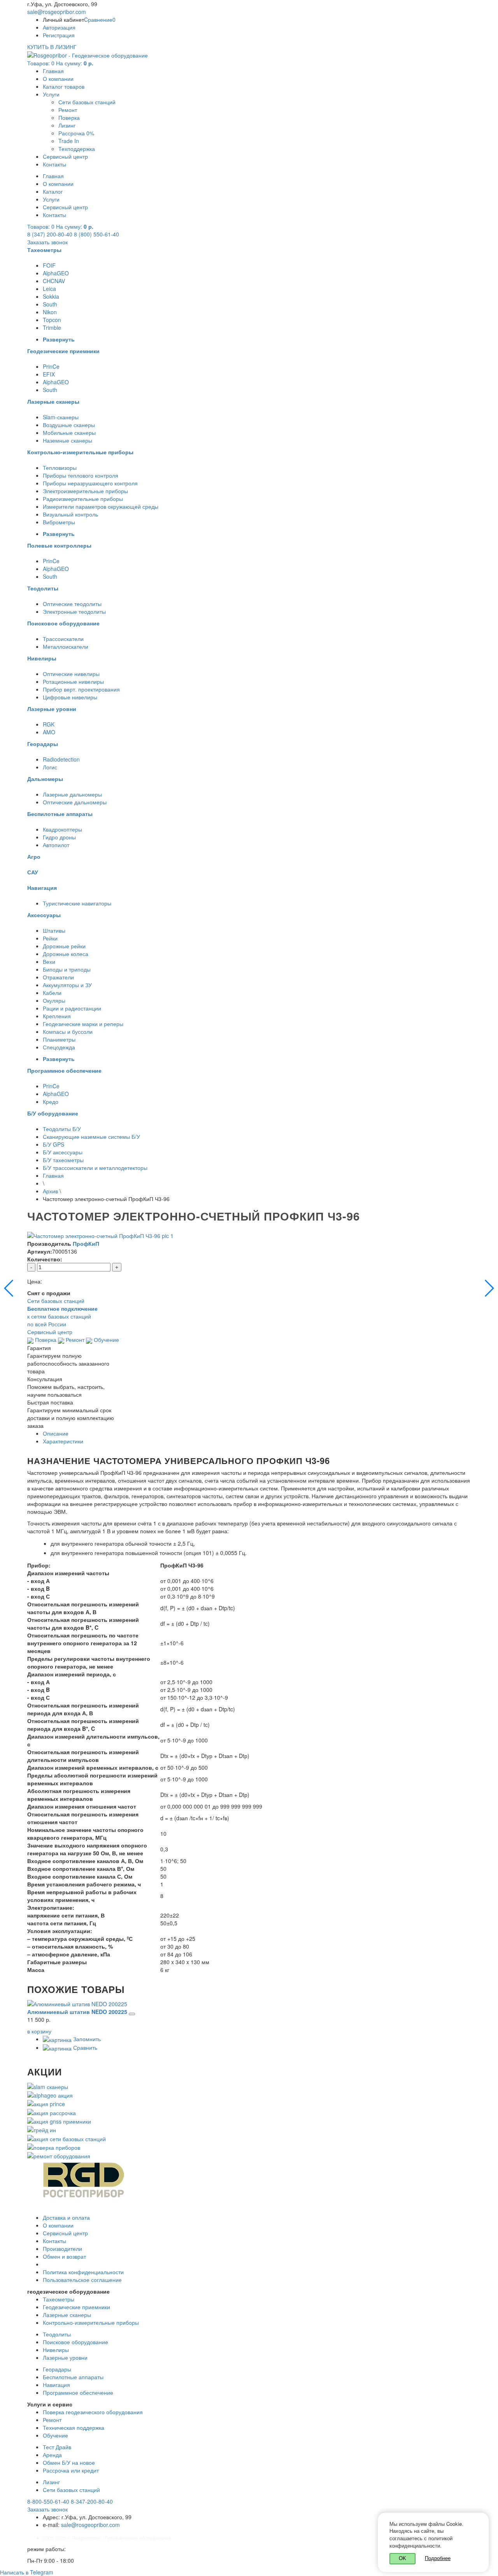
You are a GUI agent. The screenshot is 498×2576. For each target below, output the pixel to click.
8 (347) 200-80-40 (50, 234)
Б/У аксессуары (63, 1152)
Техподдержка (77, 149)
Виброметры (59, 522)
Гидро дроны (59, 837)
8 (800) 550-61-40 (96, 234)
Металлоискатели (66, 646)
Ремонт (68, 110)
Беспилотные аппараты (73, 2377)
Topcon (52, 320)
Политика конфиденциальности (83, 2272)
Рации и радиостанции (72, 1008)
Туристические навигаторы (77, 903)
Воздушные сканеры (69, 425)
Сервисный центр (65, 156)
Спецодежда (59, 1047)
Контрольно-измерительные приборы (91, 2322)
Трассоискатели (63, 639)
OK (402, 2558)
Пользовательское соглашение (82, 2280)
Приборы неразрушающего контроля (90, 483)
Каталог (53, 191)
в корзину (39, 2031)
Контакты (54, 164)
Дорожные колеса (66, 954)
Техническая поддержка (74, 2427)
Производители (62, 2249)
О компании (58, 79)
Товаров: (60, 63)
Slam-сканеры (61, 417)
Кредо (51, 1101)
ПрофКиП (86, 1243)
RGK (49, 724)
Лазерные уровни (65, 2357)
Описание (56, 1433)
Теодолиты (57, 2334)
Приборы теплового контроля (81, 475)
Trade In (69, 141)
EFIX (49, 374)
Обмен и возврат (64, 2256)
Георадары (57, 2369)
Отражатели (58, 977)
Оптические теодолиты (72, 604)
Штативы (54, 930)
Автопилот (56, 845)
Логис (50, 767)
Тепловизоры (60, 468)
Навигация (56, 2385)
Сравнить (84, 2047)
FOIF (49, 265)
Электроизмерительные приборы (85, 491)
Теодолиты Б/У (62, 1129)
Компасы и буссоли (68, 1031)
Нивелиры (56, 2350)
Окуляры (54, 1000)
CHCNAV (54, 281)
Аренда (52, 2455)
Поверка (69, 117)
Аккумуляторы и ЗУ (67, 985)
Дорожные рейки (64, 946)
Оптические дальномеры (75, 802)
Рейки (50, 938)
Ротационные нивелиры (73, 681)
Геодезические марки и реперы (83, 1024)
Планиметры (59, 1039)
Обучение (106, 1340)
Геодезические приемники (76, 2307)
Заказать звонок (47, 242)
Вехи (49, 961)
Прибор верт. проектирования (81, 689)
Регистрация (59, 35)
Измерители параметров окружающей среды (101, 506)
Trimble (52, 327)
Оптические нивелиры (71, 674)
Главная (53, 71)
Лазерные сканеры (67, 2315)
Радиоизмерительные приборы (83, 499)
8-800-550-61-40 (48, 2501)
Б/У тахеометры (63, 1160)
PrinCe (51, 366)
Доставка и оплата (66, 2217)
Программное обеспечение (78, 2392)
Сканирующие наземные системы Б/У (91, 1137)
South (50, 304)
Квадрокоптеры (62, 829)
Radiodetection (61, 759)
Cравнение (100, 19)
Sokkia (51, 296)
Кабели (52, 993)
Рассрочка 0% (76, 133)
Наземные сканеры (68, 440)
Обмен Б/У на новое (69, 2462)
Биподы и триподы (67, 969)
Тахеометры (59, 2299)
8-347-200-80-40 (92, 2501)
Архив (50, 1191)
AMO (49, 732)
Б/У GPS (53, 1144)
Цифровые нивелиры (70, 697)
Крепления (57, 1016)
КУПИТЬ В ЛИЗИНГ (52, 47)
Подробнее (438, 2558)
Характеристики (63, 1441)
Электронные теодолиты (74, 611)
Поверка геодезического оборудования (93, 2412)
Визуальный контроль (70, 514)
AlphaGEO (56, 273)
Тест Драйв (57, 2447)
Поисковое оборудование (75, 2342)
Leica (49, 289)
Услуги (51, 94)
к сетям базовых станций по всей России (62, 1316)
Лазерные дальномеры (72, 794)
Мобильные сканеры (69, 433)
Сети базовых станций (87, 102)
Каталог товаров (64, 86)
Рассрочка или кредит (71, 2470)
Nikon (50, 312)
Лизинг (67, 125)
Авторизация (59, 27)
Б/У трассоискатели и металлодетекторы (95, 1168)
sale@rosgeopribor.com (57, 12)
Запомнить (86, 2039)
